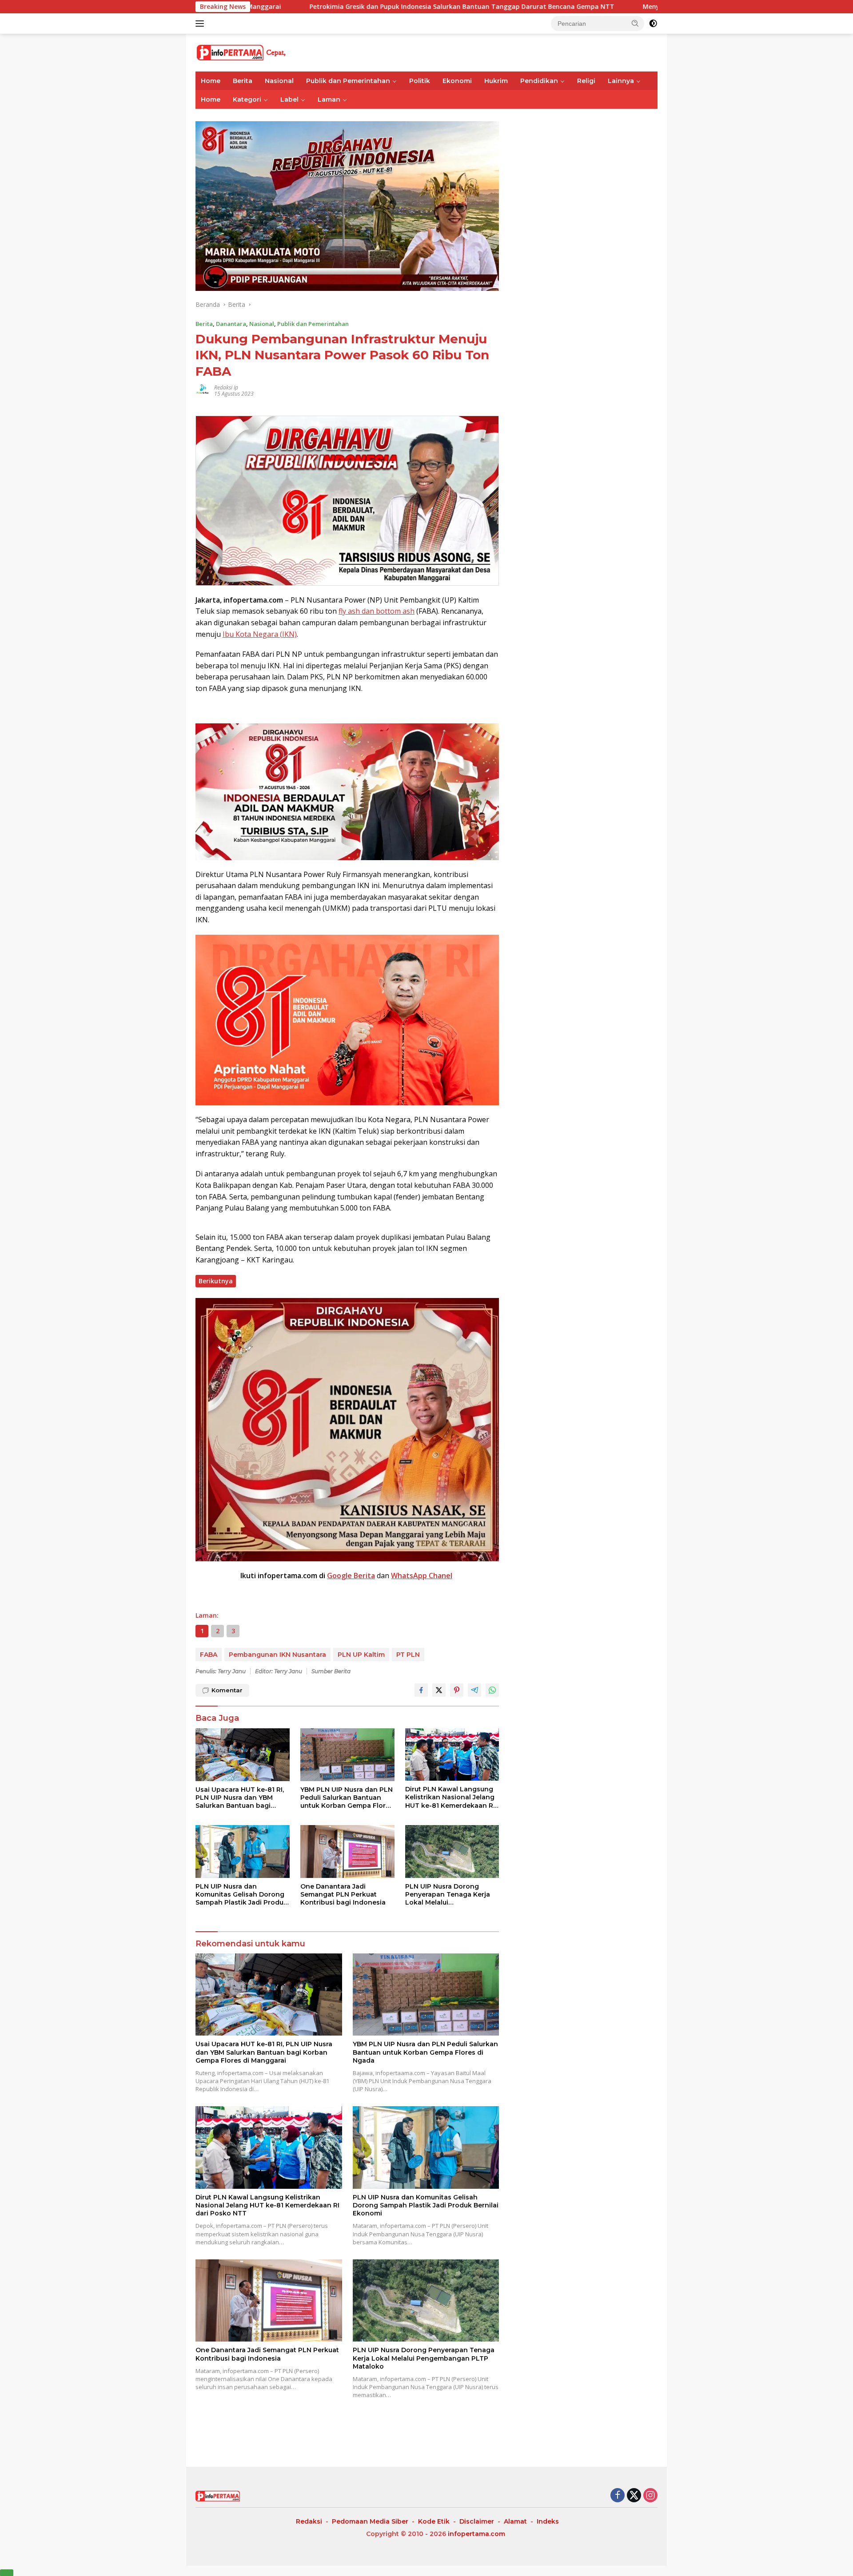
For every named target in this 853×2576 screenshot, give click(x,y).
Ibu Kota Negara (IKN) (260, 634)
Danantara (231, 324)
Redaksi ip (226, 387)
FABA (209, 1655)
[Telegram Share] (474, 1690)
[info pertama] (273, 52)
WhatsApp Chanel (422, 1576)
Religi (586, 81)
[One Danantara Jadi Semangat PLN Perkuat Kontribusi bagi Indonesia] (347, 1852)
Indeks (548, 2521)
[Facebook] (618, 2496)
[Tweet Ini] (439, 1690)
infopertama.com (476, 2534)
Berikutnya (216, 1281)
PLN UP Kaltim (361, 1655)
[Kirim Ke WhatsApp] (492, 1690)
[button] (635, 23)
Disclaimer (477, 2521)
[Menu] (201, 24)
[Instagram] (650, 2496)
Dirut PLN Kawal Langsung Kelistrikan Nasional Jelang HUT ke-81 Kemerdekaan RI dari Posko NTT (450, 1797)
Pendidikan (539, 81)
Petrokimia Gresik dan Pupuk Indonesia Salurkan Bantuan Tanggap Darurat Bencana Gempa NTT (293, 7)
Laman (329, 99)
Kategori (247, 99)
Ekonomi (457, 81)
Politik (420, 81)
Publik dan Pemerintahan (348, 81)
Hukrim (496, 81)
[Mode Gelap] (653, 24)
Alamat (515, 2521)
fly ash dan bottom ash (377, 611)
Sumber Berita (331, 1671)
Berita (243, 81)
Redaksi (309, 2521)
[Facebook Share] (421, 1690)
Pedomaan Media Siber (370, 2521)
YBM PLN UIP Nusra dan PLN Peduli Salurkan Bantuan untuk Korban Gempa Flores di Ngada (347, 1798)
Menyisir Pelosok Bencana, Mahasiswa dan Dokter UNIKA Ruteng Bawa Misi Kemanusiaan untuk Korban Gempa (647, 7)
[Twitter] (634, 2496)
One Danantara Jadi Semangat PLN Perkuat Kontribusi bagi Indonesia (343, 1894)
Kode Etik (434, 2521)
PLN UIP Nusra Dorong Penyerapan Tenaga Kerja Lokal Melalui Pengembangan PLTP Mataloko (448, 1895)
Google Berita (351, 1576)
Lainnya (621, 81)
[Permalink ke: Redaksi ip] (203, 390)
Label (289, 99)
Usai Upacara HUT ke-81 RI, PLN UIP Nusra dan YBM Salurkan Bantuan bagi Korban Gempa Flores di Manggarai (240, 1798)
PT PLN (408, 1655)
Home (211, 81)
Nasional (279, 81)
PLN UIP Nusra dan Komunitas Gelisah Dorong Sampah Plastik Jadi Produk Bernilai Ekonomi (241, 1895)
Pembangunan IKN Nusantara (277, 1655)
